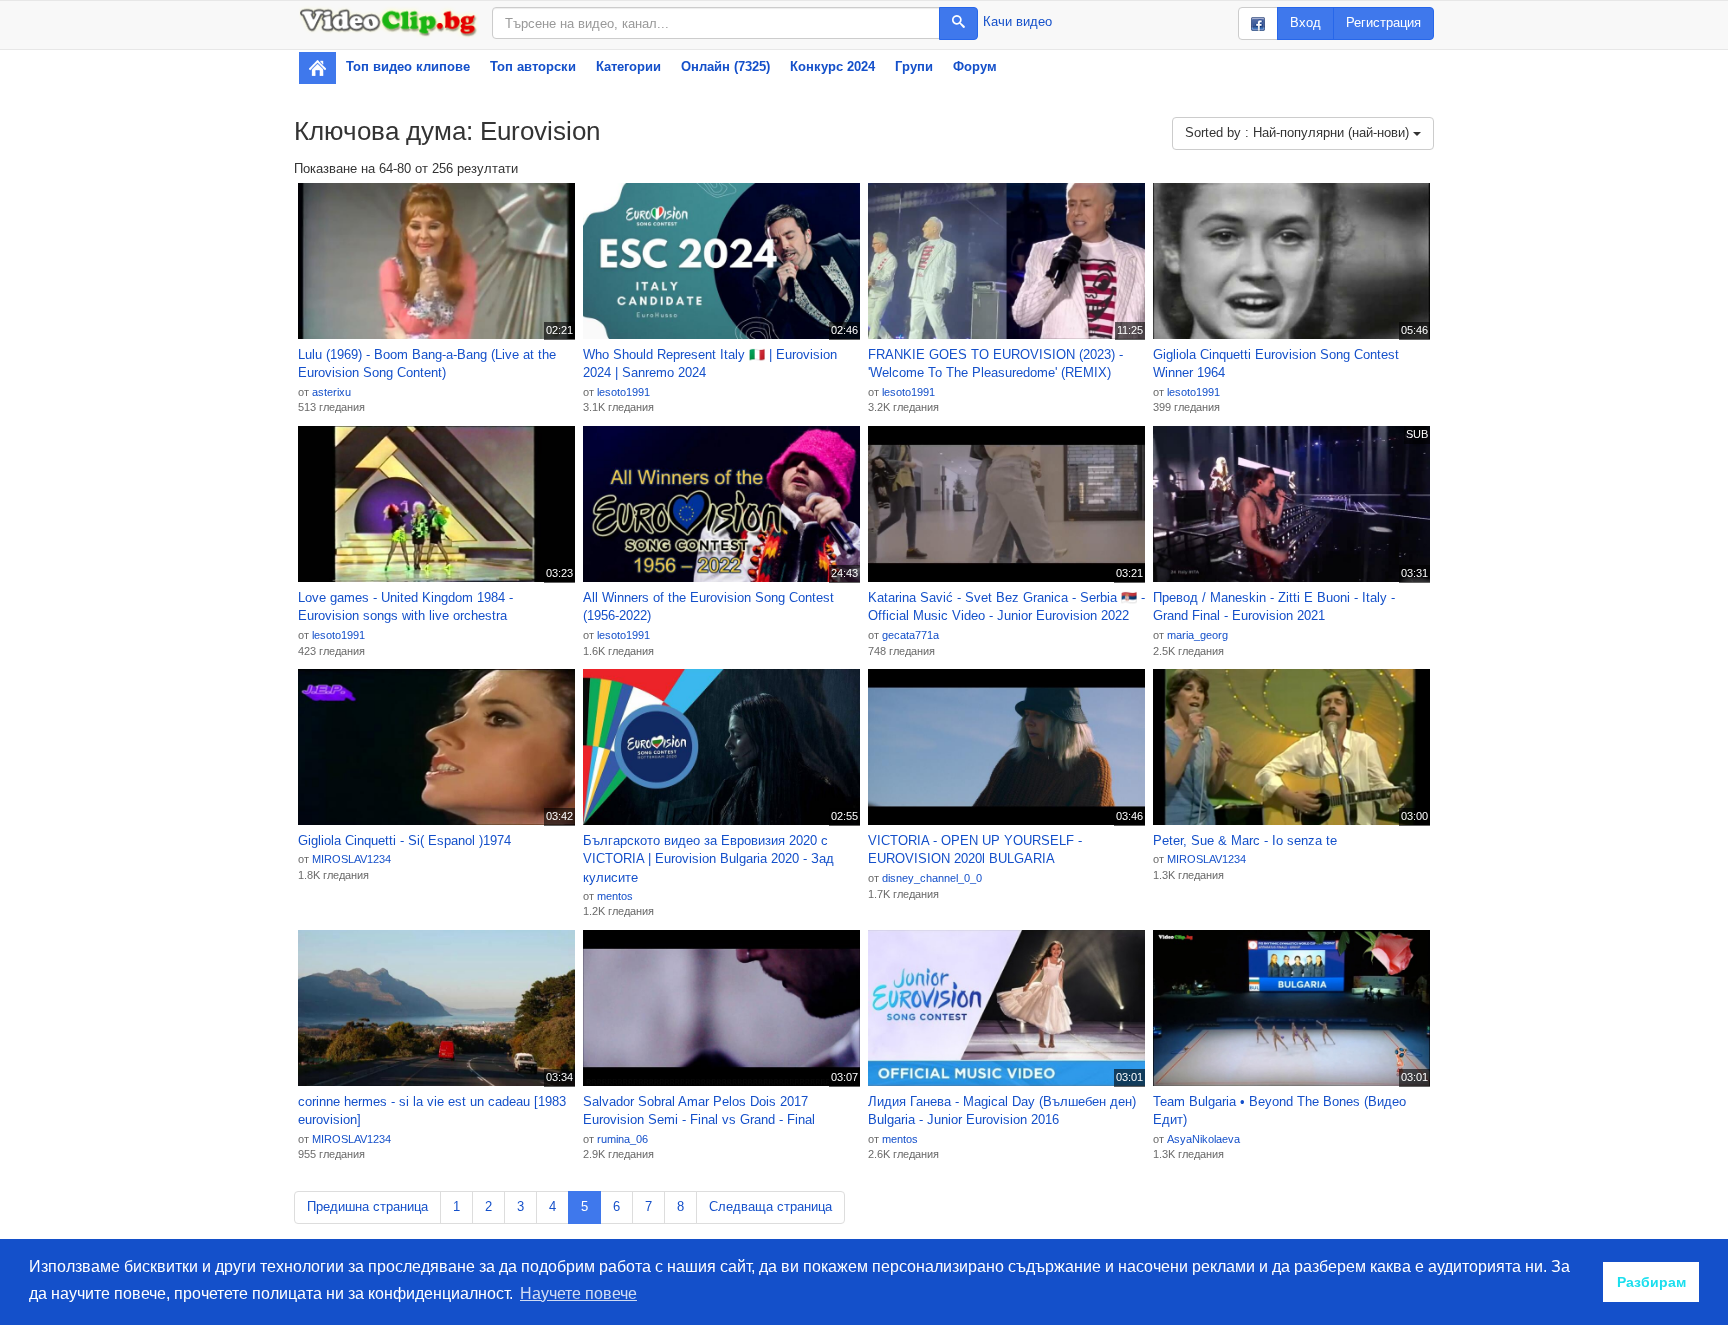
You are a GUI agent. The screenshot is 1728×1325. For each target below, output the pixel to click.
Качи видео (1017, 21)
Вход (1305, 22)
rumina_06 (622, 1139)
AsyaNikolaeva (1203, 1139)
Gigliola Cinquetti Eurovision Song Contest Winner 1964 (1276, 364)
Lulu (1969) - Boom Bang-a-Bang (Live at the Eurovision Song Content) (427, 364)
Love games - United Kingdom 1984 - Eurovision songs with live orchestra (405, 607)
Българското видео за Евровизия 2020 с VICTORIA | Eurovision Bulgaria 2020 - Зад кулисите (708, 859)
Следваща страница (770, 1206)
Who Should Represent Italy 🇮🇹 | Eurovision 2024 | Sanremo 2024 (710, 364)
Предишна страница (367, 1206)
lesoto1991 (623, 392)
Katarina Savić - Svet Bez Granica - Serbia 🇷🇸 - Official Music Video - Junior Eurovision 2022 (1006, 607)
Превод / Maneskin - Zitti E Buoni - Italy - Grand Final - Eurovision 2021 (1274, 607)
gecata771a (910, 635)
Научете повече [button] (578, 1293)
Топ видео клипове (408, 66)
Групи (914, 66)
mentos (615, 896)
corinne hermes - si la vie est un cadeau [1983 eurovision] (432, 1111)
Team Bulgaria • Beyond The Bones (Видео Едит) (1279, 1111)
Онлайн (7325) (725, 66)
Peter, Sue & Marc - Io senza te (1245, 840)
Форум (975, 66)
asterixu (331, 392)
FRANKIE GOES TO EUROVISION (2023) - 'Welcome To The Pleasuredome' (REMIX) (995, 364)
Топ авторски (533, 66)
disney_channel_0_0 (932, 878)
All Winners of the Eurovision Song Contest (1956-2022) (708, 607)
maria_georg (1197, 635)
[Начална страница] (317, 68)
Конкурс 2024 (832, 66)
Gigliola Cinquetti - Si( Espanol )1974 (404, 840)
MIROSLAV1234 (351, 859)
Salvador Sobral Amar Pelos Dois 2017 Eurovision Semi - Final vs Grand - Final (699, 1111)
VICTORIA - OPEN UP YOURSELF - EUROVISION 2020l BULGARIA (975, 850)
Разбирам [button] (1651, 1282)
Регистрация (1383, 22)
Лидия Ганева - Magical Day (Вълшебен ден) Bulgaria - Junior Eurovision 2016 (1002, 1111)
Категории (628, 66)
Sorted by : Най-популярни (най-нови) (1299, 132)
